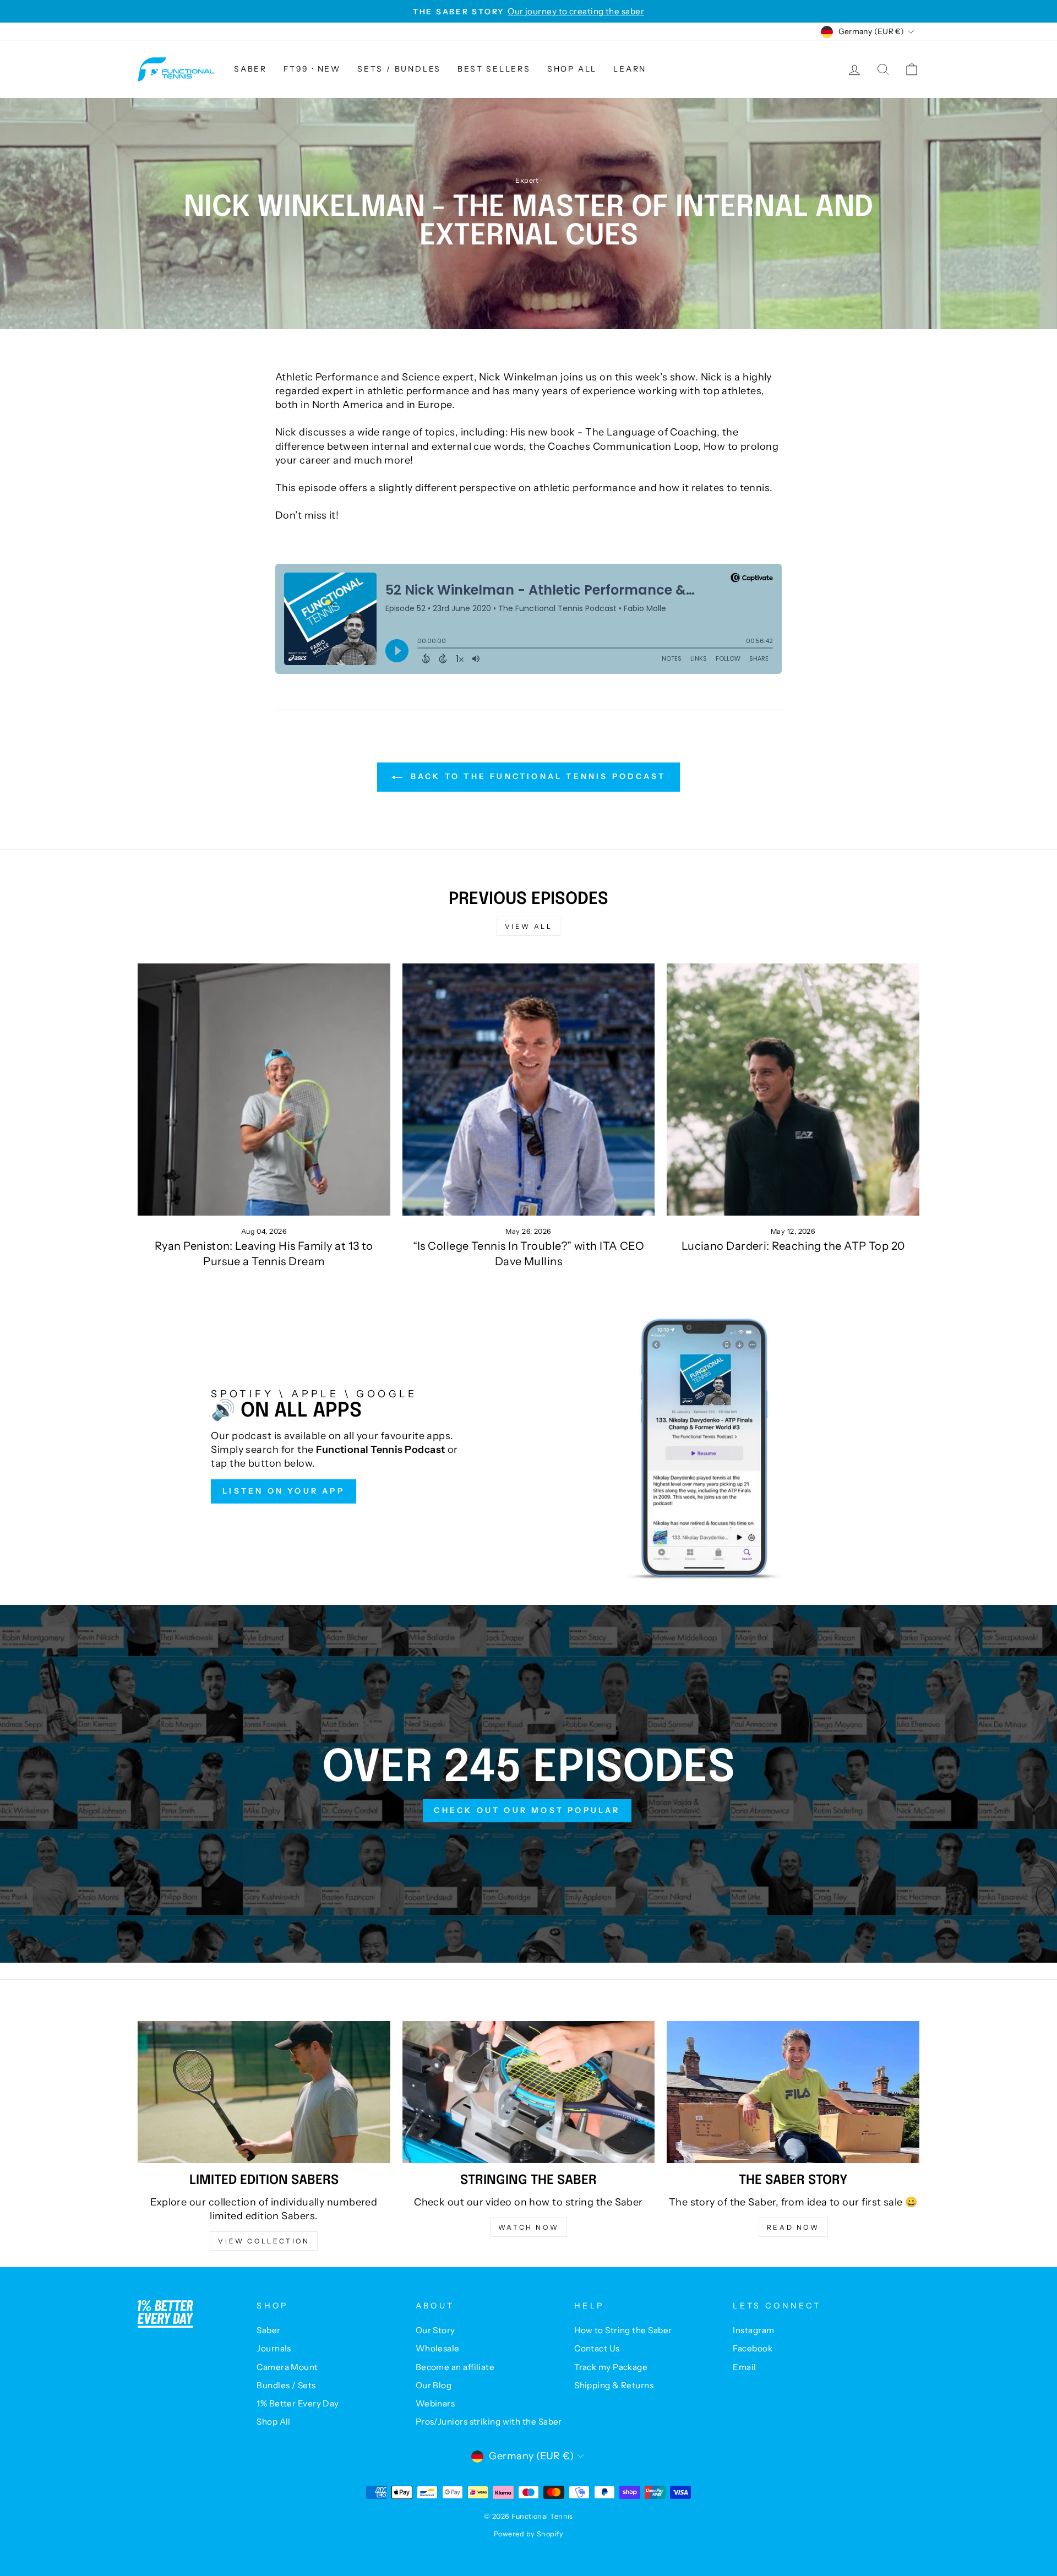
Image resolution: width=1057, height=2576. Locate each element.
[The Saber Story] (793, 2092)
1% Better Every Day (298, 2403)
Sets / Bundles (399, 69)
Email (744, 2367)
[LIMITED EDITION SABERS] (264, 2092)
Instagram (753, 2330)
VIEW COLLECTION (264, 2241)
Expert (527, 180)
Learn (630, 69)
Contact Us (597, 2348)
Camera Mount (287, 2367)
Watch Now (528, 2227)
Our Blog (434, 2385)
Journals (274, 2348)
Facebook (753, 2348)
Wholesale (438, 2348)
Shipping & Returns (614, 2385)
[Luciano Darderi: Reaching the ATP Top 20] (793, 1090)
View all (529, 926)
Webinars (435, 2403)
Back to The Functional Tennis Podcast (536, 776)
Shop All (572, 69)
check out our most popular (527, 1810)
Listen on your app (284, 1491)
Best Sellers (494, 69)
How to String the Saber (623, 2330)
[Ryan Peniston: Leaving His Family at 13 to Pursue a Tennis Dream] (264, 1090)
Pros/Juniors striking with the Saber (489, 2422)
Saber (250, 69)
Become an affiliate (455, 2367)
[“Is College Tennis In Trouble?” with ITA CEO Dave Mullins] (529, 1090)
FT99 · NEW (312, 69)
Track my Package (611, 2367)
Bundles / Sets (286, 2385)
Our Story (435, 2330)
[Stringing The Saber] (529, 2092)
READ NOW (793, 2227)
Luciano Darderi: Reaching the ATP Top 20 (793, 1246)
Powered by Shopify (528, 2534)
